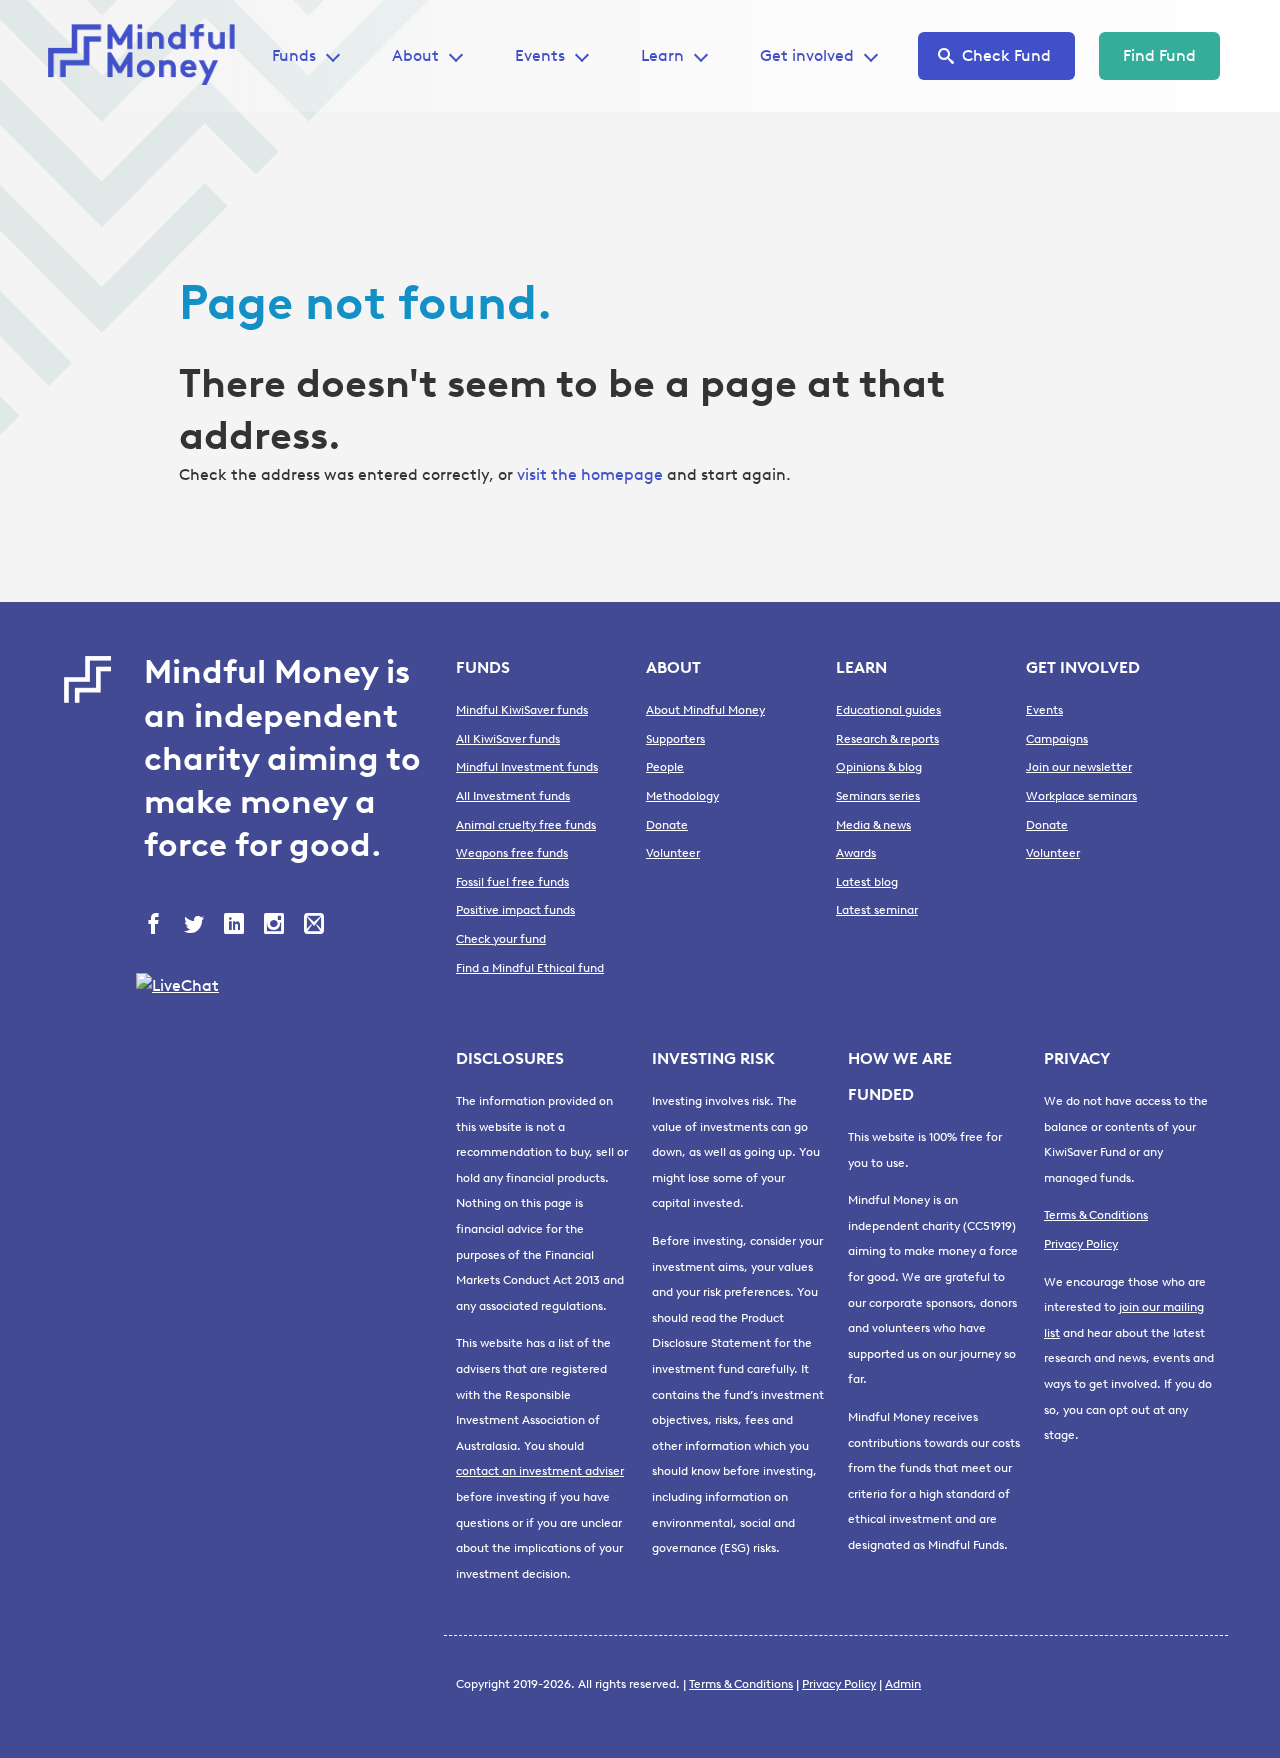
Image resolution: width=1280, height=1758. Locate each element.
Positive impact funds (515, 910)
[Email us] (316, 926)
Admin (903, 1684)
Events (540, 55)
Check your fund (501, 939)
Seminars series (878, 796)
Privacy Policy (1081, 1244)
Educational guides (888, 710)
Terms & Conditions (1096, 1215)
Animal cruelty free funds (526, 825)
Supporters (675, 739)
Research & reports (887, 739)
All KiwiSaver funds (508, 739)
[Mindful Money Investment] (148, 56)
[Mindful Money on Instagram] (276, 926)
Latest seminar (877, 910)
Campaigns (1057, 739)
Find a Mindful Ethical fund (530, 968)
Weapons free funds (512, 853)
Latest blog (867, 882)
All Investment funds (513, 796)
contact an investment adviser (540, 1471)
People (665, 767)
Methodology (682, 796)
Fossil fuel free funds (512, 882)
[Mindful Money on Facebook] (156, 926)
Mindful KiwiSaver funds (522, 710)
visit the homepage (590, 474)
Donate (667, 825)
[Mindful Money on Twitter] (196, 926)
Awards (856, 853)
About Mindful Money (705, 710)
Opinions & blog (879, 767)
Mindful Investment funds (527, 767)
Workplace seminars (1081, 796)
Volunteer (673, 853)
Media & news (873, 825)
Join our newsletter (1079, 767)
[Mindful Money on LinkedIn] (236, 926)
